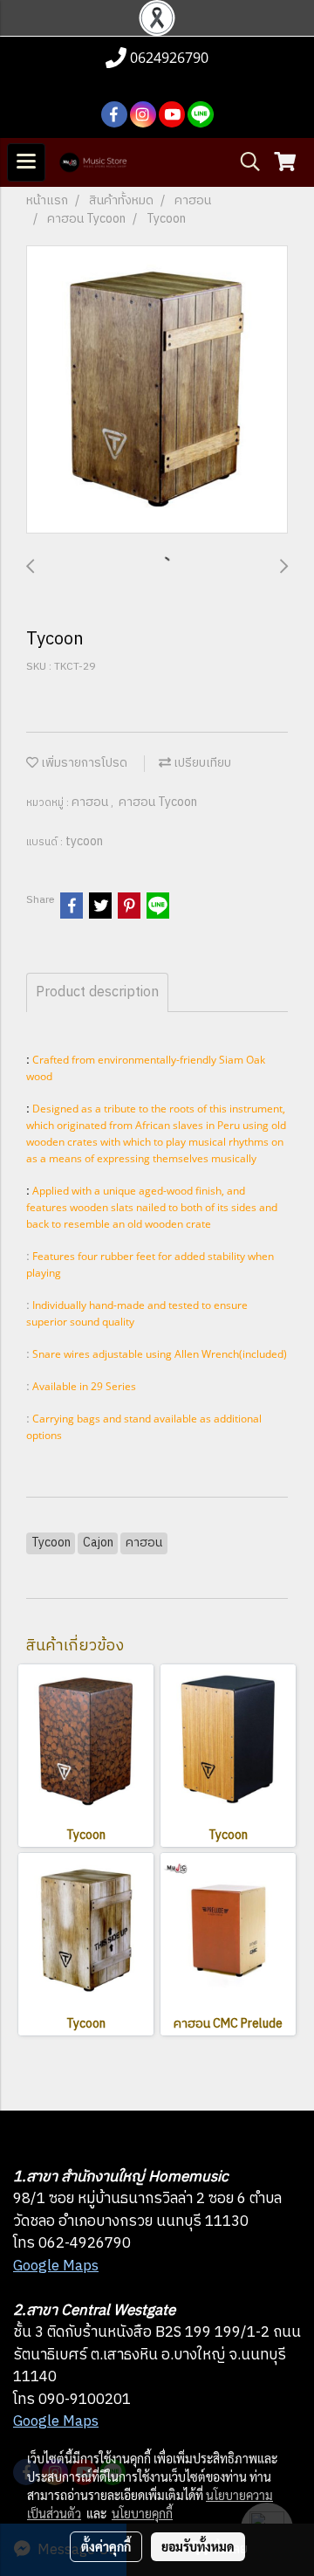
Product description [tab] (97, 992)
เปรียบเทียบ (201, 763)
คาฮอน (91, 802)
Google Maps (56, 2266)
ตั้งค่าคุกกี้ (106, 2546)
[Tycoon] (157, 390)
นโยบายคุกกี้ (142, 2513)
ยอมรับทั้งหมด (198, 2546)
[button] (244, 162)
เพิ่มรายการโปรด (83, 763)
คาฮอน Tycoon (158, 802)
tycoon (84, 841)
